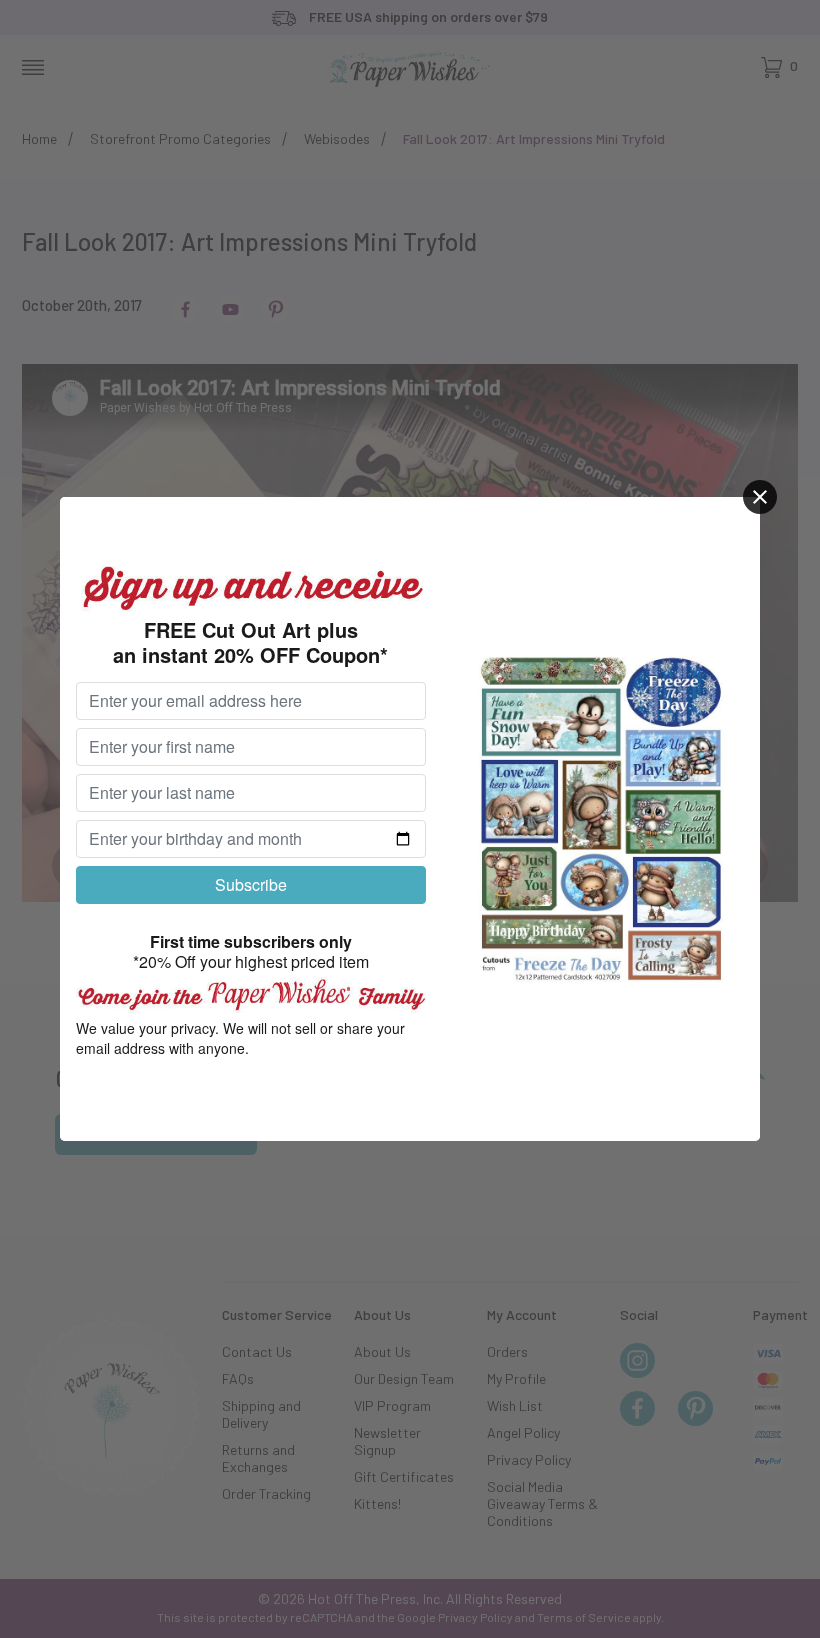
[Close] (760, 497)
